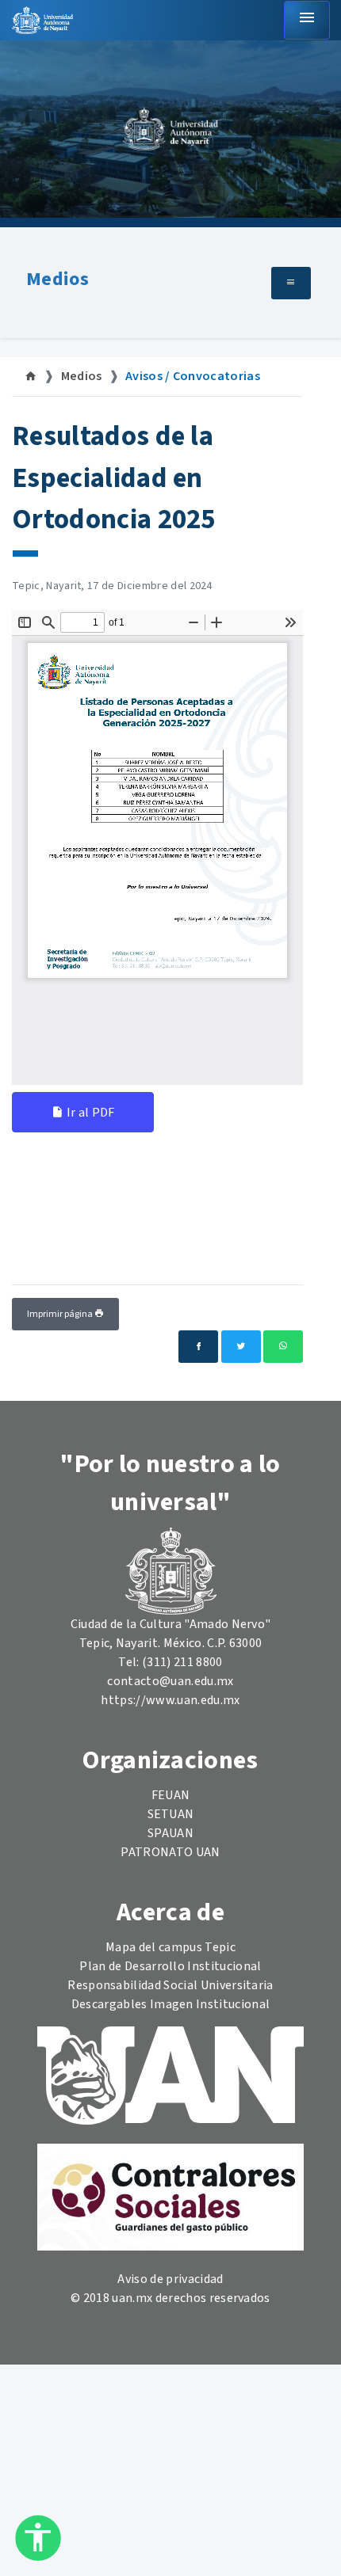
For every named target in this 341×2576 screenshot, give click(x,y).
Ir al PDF (89, 1113)
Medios (57, 279)
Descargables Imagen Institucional (171, 2004)
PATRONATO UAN (170, 1852)
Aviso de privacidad (170, 2279)
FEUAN (171, 1795)
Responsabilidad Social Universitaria (170, 1985)
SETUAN (171, 1814)
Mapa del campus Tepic (170, 1947)
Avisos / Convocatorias (193, 376)
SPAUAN (170, 1833)
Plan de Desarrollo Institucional (170, 1966)
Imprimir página (61, 1314)
